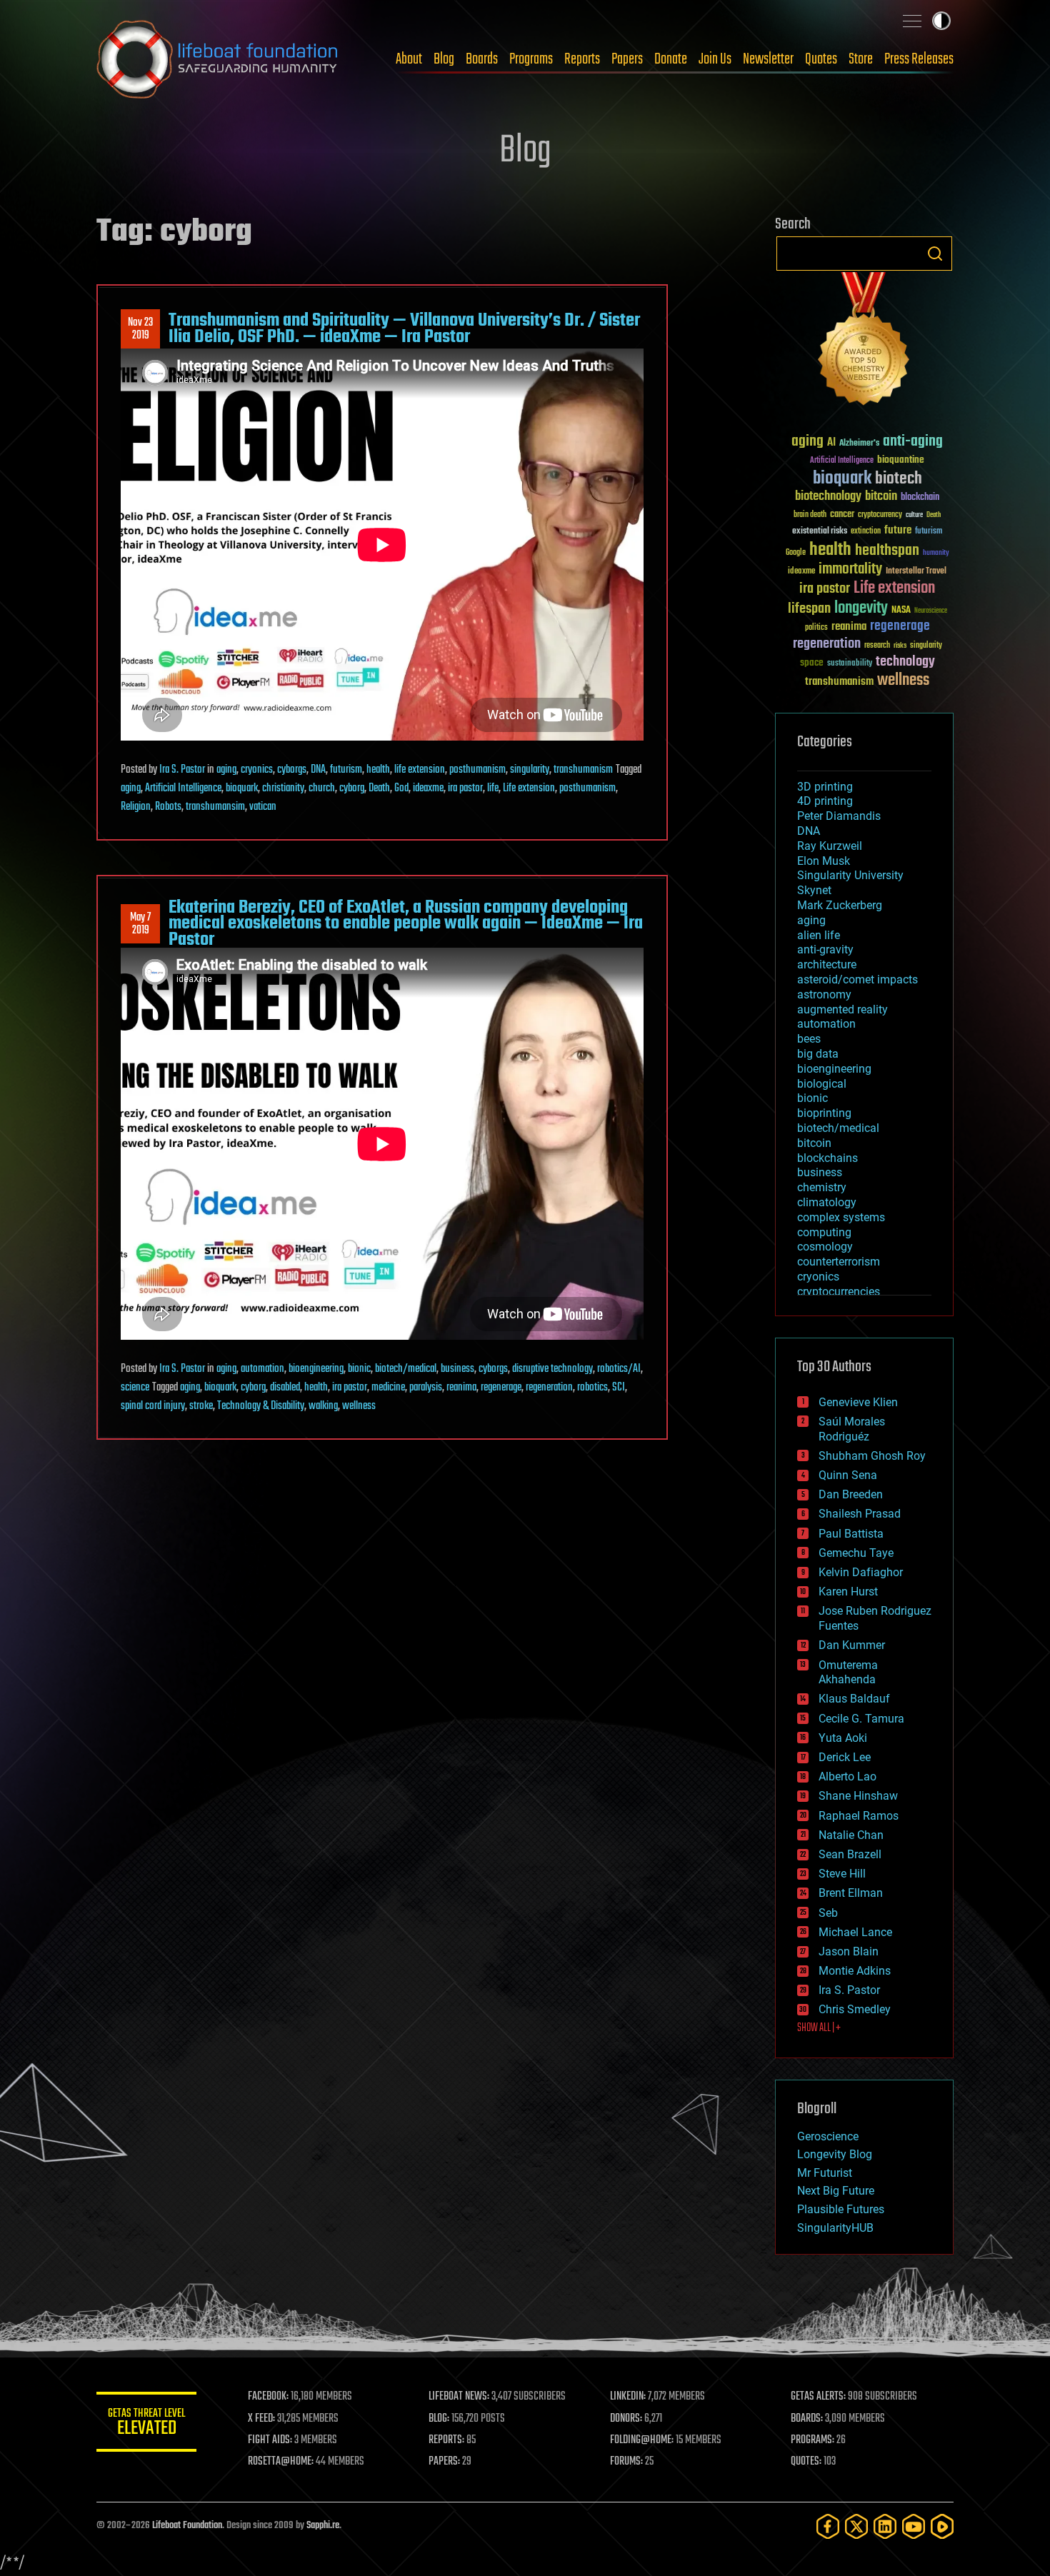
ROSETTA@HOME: (281, 2462)
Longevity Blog (835, 2154)
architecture (827, 964)
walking (323, 1406)
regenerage (501, 1388)
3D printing (825, 787)
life (493, 788)
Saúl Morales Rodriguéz (852, 1429)
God (401, 788)
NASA (901, 611)
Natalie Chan (851, 1835)
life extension (420, 770)
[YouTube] (914, 2526)
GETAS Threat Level (146, 2424)
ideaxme (428, 788)
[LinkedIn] (885, 2526)
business (457, 1369)
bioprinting (824, 1113)
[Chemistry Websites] (864, 342)
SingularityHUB (835, 2228)
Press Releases (919, 59)
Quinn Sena (848, 1475)
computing (824, 1232)
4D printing (825, 801)
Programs (531, 59)
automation (262, 1369)
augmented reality (842, 1009)
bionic (359, 1369)
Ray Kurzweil (830, 846)
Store (861, 59)
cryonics (257, 770)
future (898, 530)
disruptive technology (552, 1369)
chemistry (822, 1187)
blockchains (827, 1158)
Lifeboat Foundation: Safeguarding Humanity (218, 59)
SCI (619, 1388)
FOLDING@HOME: (642, 2440)
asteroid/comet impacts (857, 979)
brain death (810, 515)
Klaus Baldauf (854, 1699)
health (378, 770)
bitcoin (881, 497)
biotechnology (828, 497)
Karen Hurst (848, 1592)
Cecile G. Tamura (861, 1719)
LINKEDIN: (628, 2397)
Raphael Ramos (859, 1816)
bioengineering (316, 1369)
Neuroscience (931, 612)
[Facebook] (828, 2526)
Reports (582, 59)
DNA (318, 770)
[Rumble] (942, 2526)
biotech (899, 479)
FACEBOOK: (268, 2397)
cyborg (352, 788)
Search (935, 254)
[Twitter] (856, 2526)
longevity (861, 608)
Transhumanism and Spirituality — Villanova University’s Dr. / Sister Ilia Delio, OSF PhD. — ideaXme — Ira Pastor (404, 329)
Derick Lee (845, 1757)
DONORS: (626, 2419)
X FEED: (261, 2419)
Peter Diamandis (839, 816)
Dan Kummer (852, 1645)
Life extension (529, 788)
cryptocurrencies (839, 1292)
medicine (388, 1388)
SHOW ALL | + (819, 2028)
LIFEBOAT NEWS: (459, 2397)
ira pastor (465, 788)
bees (809, 1039)
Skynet (814, 890)
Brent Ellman (851, 1893)
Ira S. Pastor (182, 770)
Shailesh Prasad (860, 1514)
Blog (444, 59)
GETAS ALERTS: (818, 2397)
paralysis (426, 1388)
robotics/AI (619, 1369)
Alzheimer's (859, 444)
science (135, 1388)
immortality (850, 569)
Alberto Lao (847, 1776)
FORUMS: (626, 2462)
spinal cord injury (153, 1406)
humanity (936, 553)
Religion (136, 807)
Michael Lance (855, 1932)
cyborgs (292, 770)
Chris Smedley (855, 2009)
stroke (201, 1406)
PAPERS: (444, 2462)
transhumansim (215, 807)
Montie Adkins (855, 1971)
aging (226, 770)
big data (818, 1054)
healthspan (887, 551)
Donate (671, 59)
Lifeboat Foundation (187, 2526)
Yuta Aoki (843, 1738)
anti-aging (913, 442)
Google (796, 553)
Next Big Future (836, 2191)
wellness (359, 1406)
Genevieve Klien (858, 1402)
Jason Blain (849, 1951)
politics (816, 628)
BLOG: (439, 2419)
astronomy (824, 994)
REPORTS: (446, 2440)
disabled (285, 1388)
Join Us (715, 59)
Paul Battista (851, 1534)
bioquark (242, 788)
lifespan (809, 609)
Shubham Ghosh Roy (872, 1456)
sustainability (850, 664)
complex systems (841, 1217)
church (322, 788)
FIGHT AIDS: (270, 2440)
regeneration (549, 1388)
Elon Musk (824, 861)
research (877, 646)
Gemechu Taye (856, 1553)
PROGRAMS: (812, 2440)
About (409, 59)
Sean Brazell (850, 1854)
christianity (283, 788)
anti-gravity (825, 949)
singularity (530, 770)
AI (831, 443)
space (812, 662)
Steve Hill (842, 1874)
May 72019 (140, 924)
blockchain (920, 498)
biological (822, 1084)
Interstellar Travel (916, 572)
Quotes (821, 59)
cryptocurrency (880, 515)
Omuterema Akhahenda (848, 1673)
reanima (461, 1388)
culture (914, 515)
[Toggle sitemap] (912, 21)
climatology (827, 1202)
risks (900, 646)
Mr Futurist (825, 2173)
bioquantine (901, 460)
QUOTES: (806, 2462)
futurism (346, 770)
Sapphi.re (323, 2526)
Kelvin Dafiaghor (861, 1572)
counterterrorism (839, 1262)
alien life (819, 935)
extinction (866, 532)
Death (379, 788)
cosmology (825, 1247)
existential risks (820, 532)
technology (905, 662)
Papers (627, 59)
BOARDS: (807, 2419)
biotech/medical (406, 1369)
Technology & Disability (261, 1406)
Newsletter (768, 59)
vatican (263, 807)
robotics (592, 1388)
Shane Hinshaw (858, 1796)
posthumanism (477, 770)
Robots (168, 807)
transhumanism (583, 770)
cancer (842, 515)
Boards (482, 59)
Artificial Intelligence (183, 788)
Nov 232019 (140, 329)
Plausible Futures (841, 2209)
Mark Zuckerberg (840, 905)
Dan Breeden (851, 1494)
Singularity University (850, 875)
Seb (828, 1913)
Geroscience (828, 2136)
